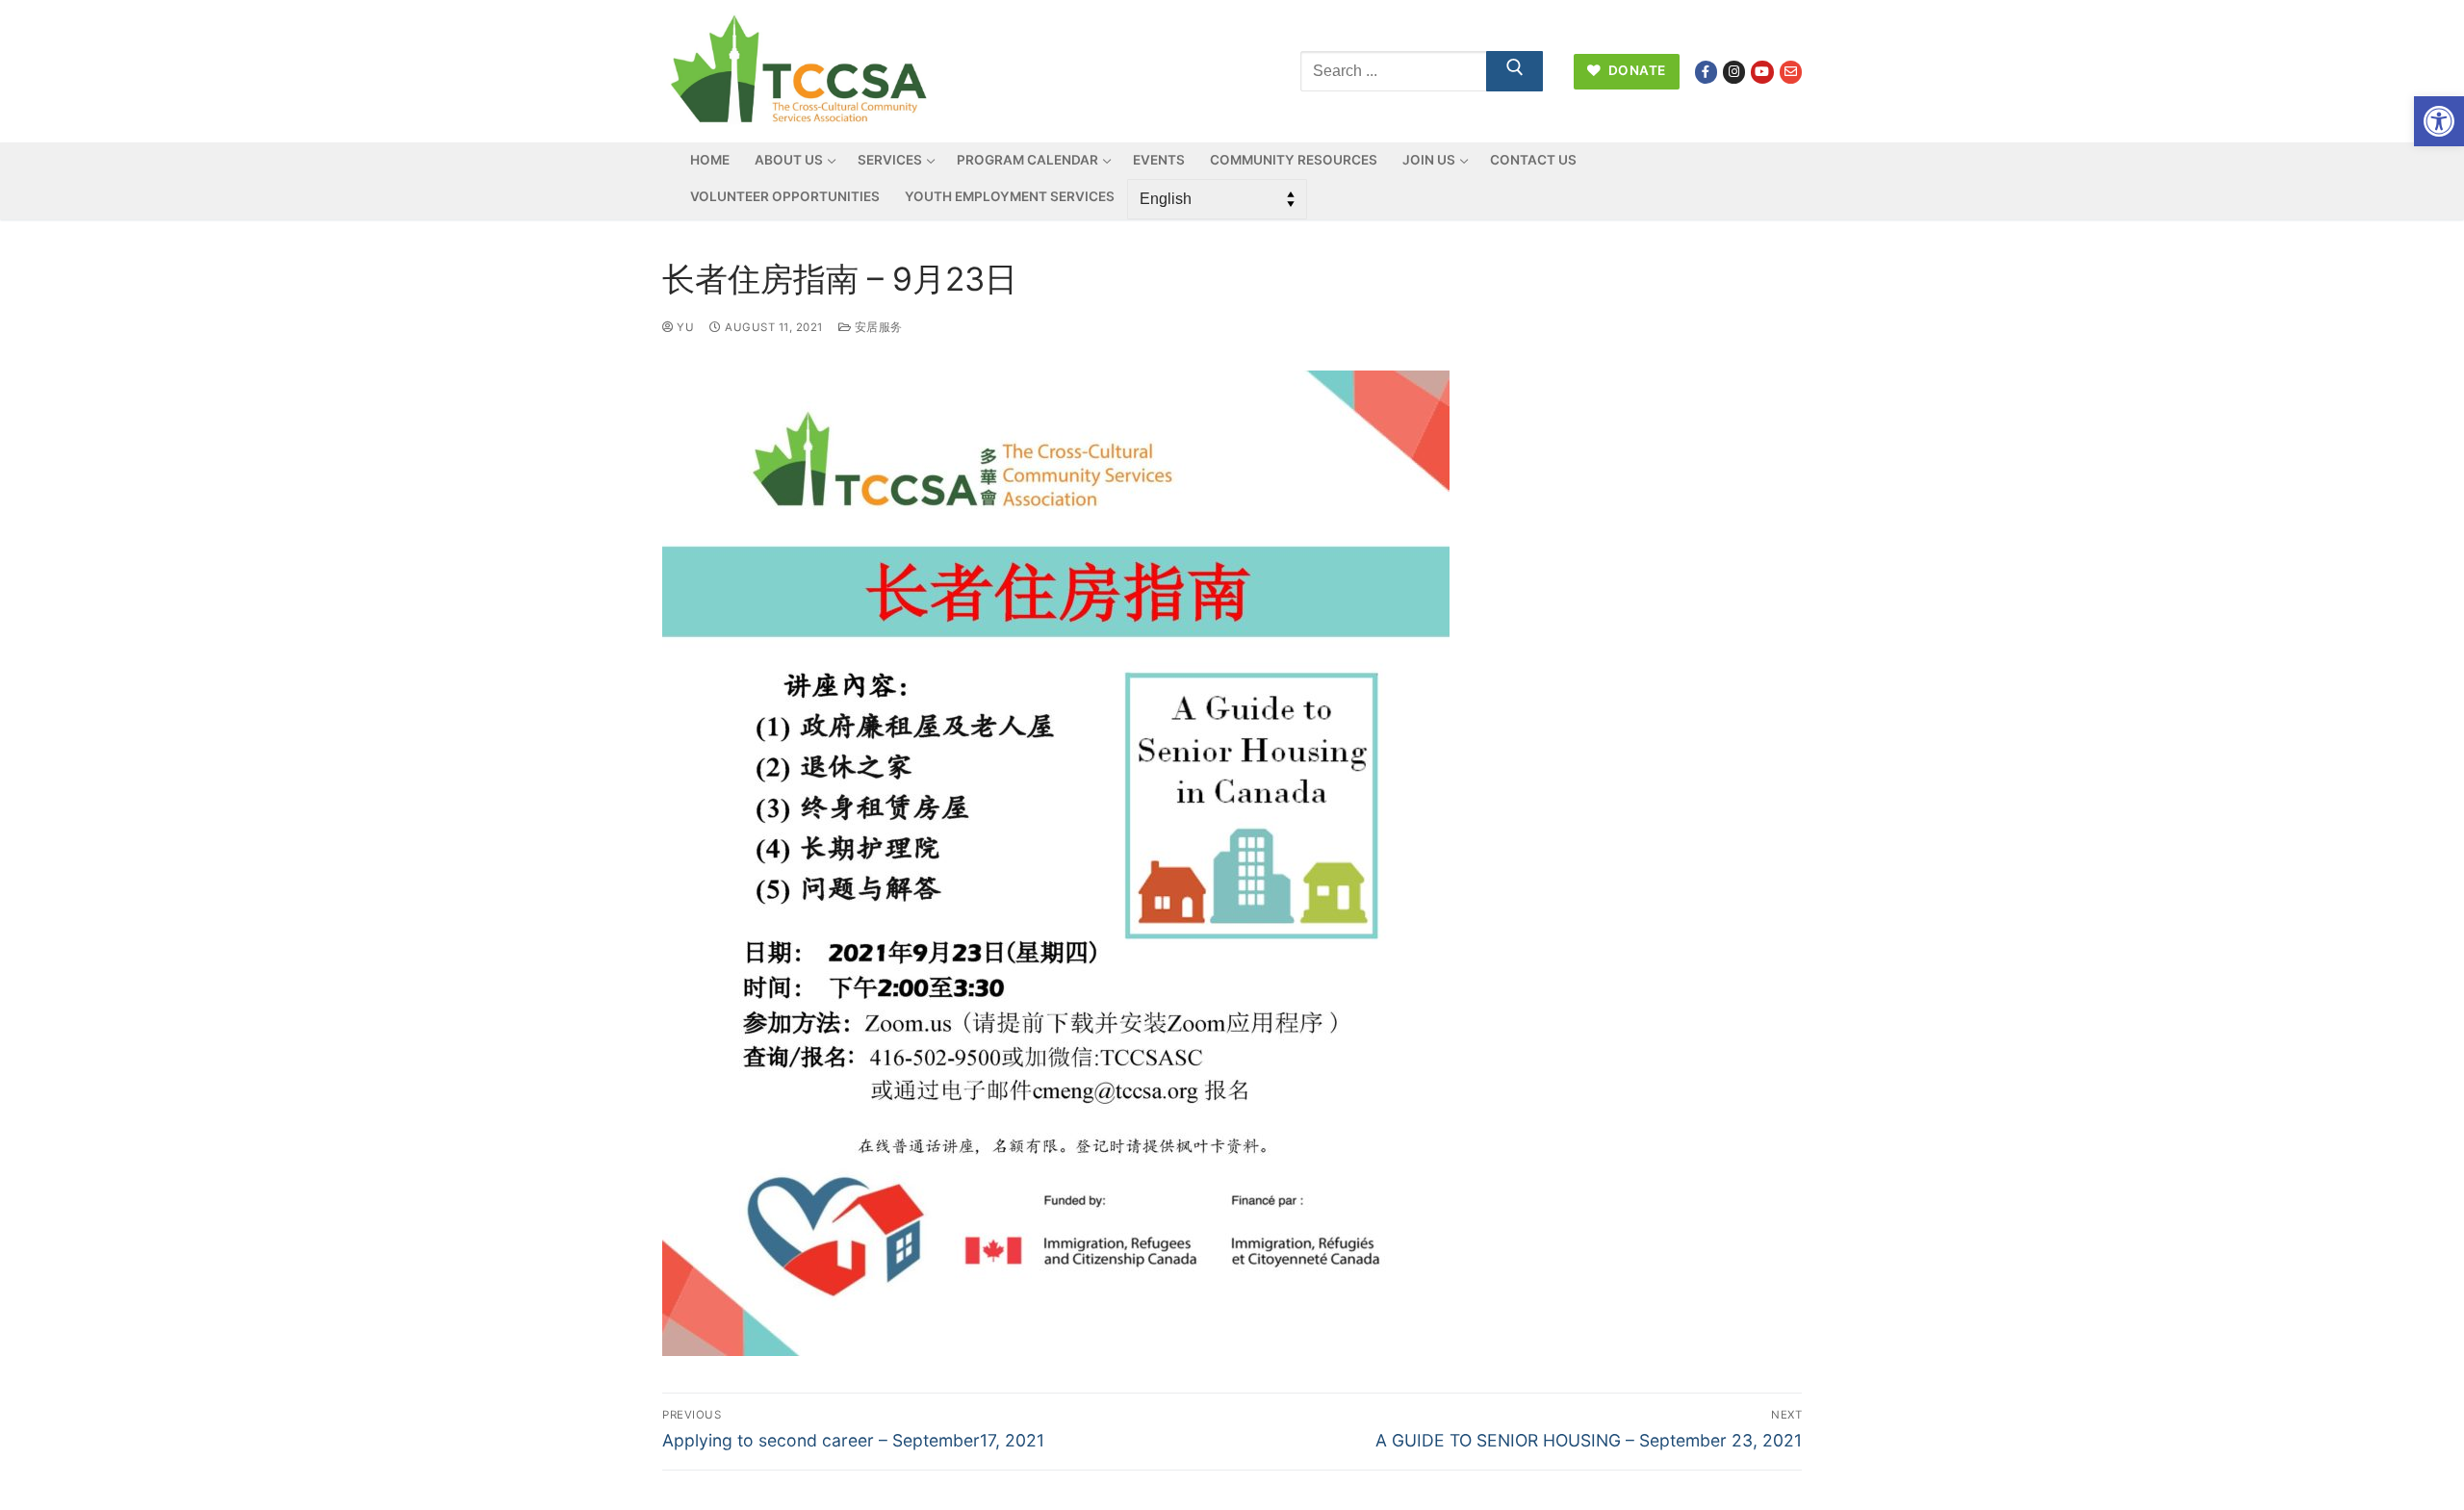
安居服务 (877, 327)
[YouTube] (1762, 72)
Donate (1635, 70)
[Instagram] (1734, 72)
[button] (2439, 121)
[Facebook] (1706, 72)
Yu (684, 327)
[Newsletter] (1791, 72)
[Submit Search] (1515, 71)
